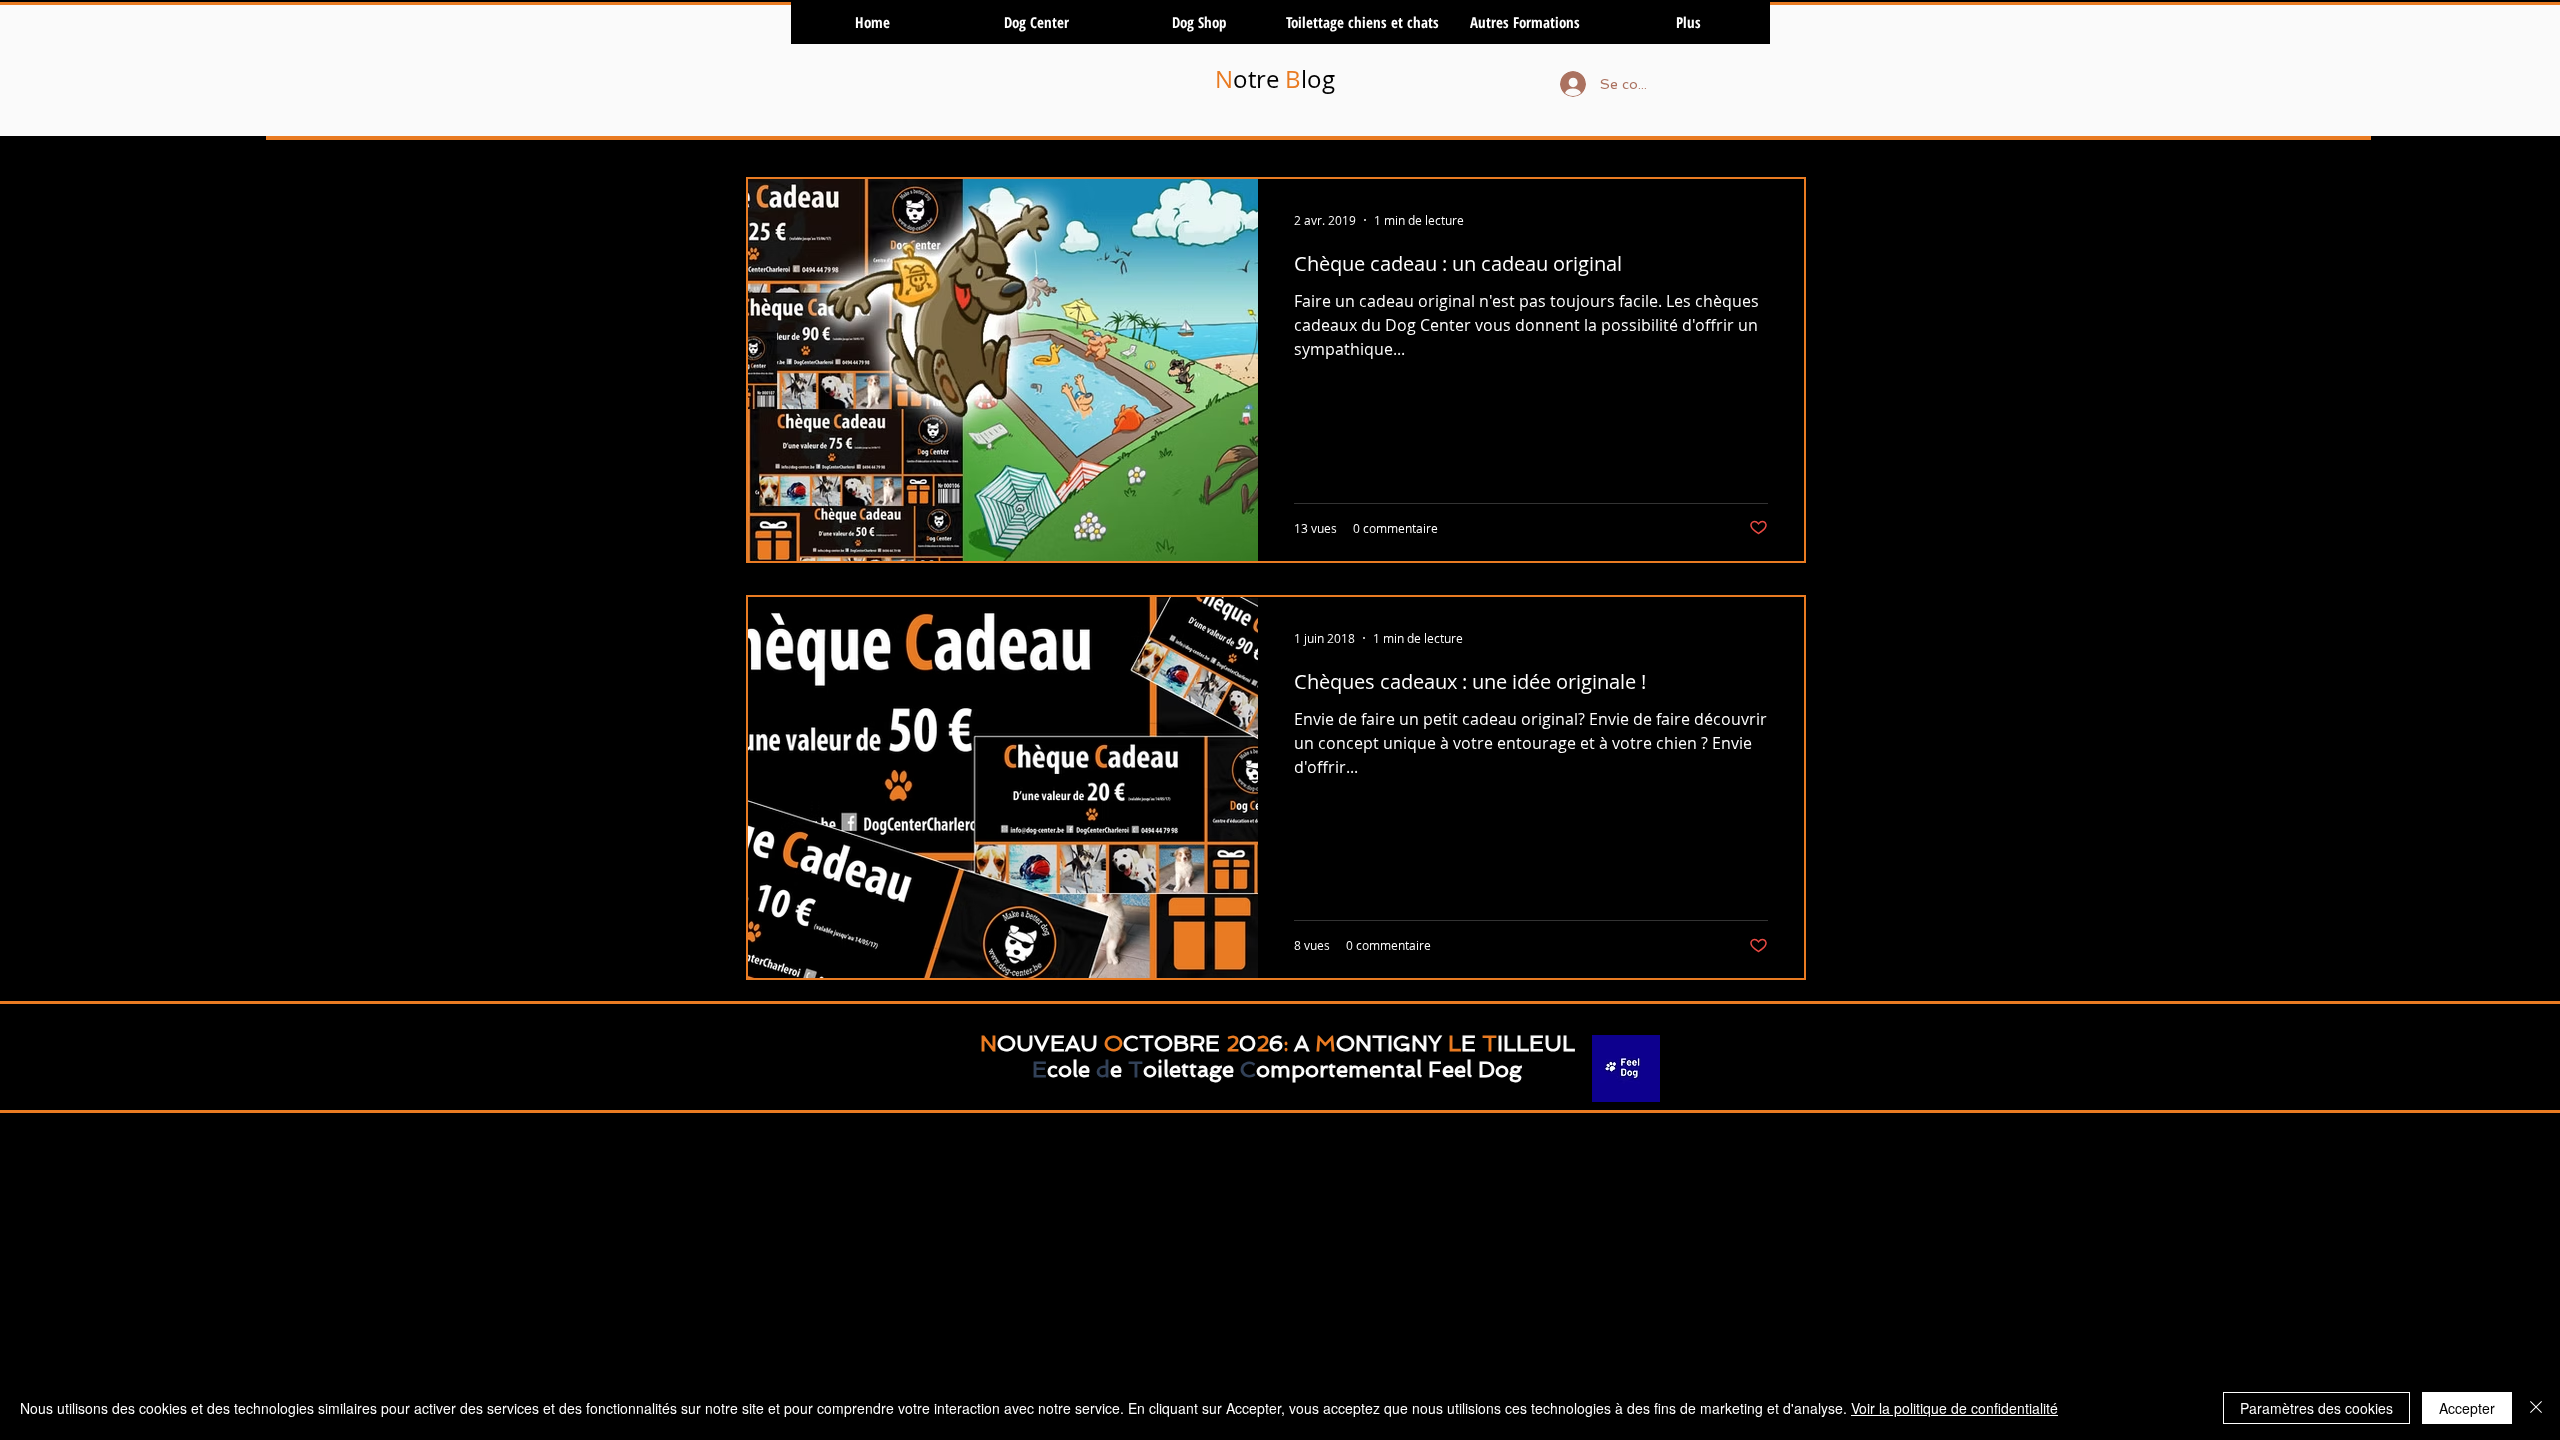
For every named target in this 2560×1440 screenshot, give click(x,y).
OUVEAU (1047, 1043)
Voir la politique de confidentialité (1954, 1408)
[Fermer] (2536, 1408)
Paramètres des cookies (2316, 1408)
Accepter (2467, 1408)
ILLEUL (1536, 1043)
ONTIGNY (1389, 1043)
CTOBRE (1171, 1043)
